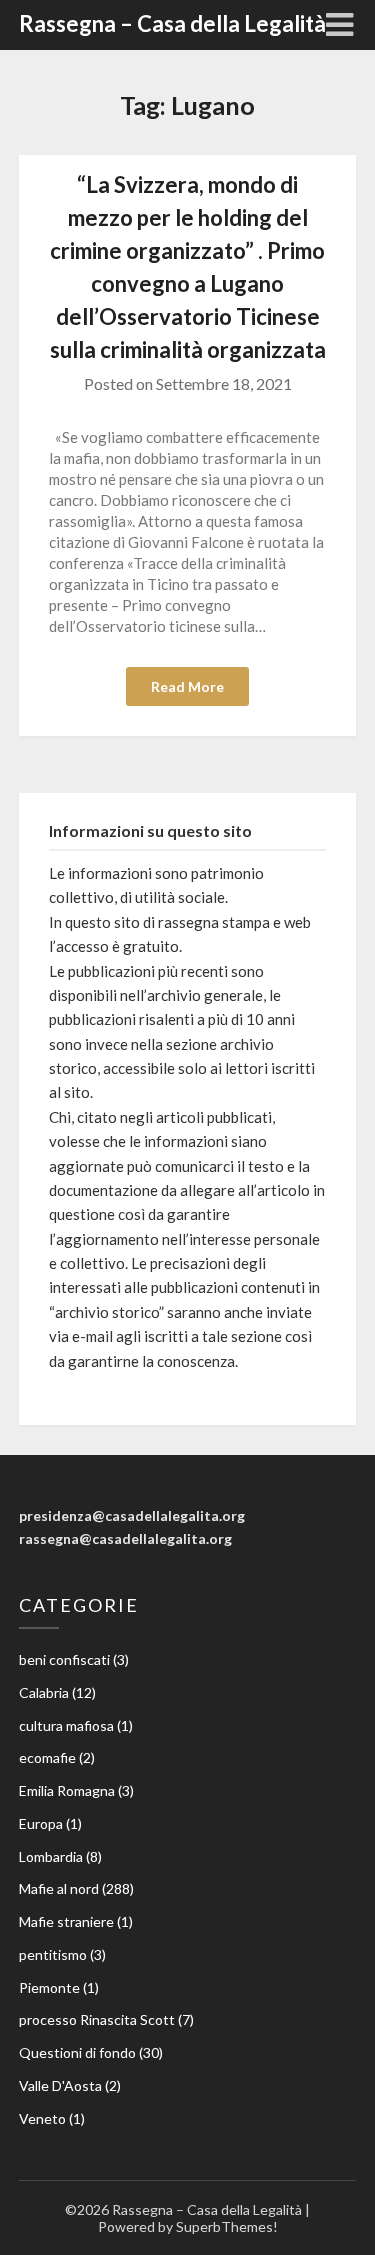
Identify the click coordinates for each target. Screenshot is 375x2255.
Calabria (44, 1692)
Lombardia (51, 1856)
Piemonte (49, 1987)
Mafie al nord (59, 1888)
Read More (187, 686)
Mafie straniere (66, 1921)
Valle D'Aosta (60, 2085)
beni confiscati (64, 1659)
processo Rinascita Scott (97, 2019)
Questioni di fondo (77, 2052)
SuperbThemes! (227, 2226)
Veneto (42, 2118)
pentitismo (53, 1954)
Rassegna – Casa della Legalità (172, 23)
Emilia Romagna (67, 1790)
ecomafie (47, 1757)
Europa (41, 1823)
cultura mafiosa (66, 1725)
